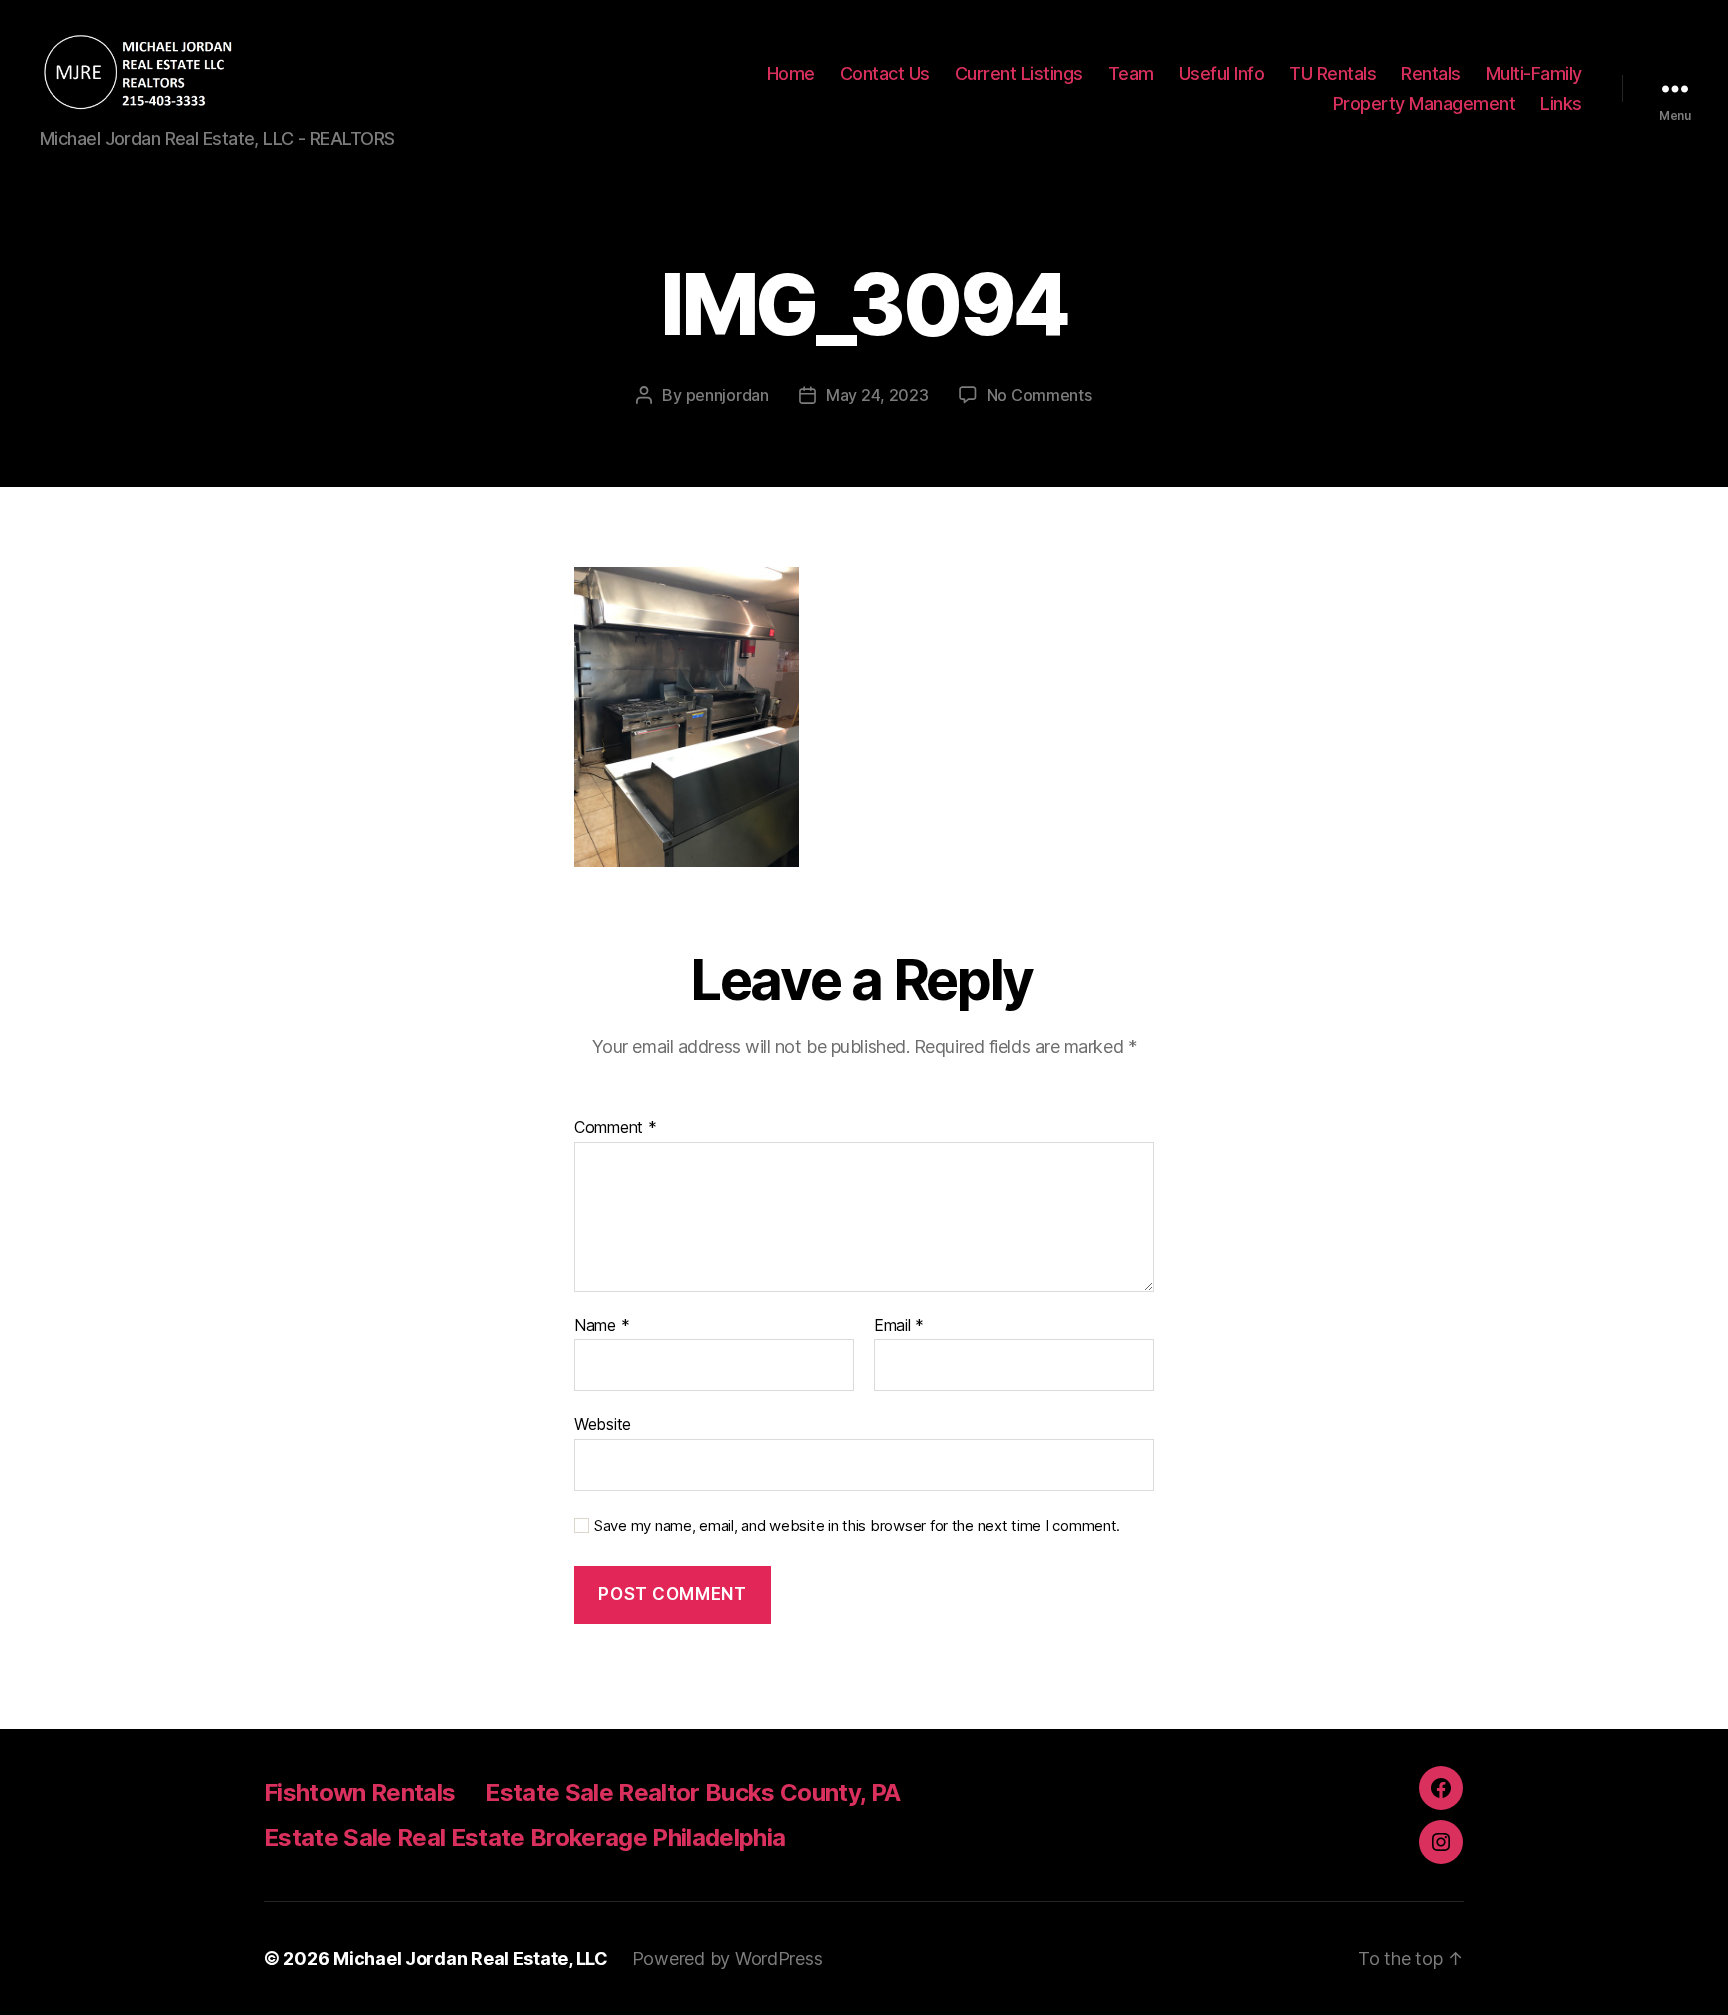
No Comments (1039, 395)
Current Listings (1019, 73)
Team (1131, 73)
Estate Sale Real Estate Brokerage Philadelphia (524, 1837)
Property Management (1424, 103)
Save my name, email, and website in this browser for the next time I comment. (857, 1526)
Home (791, 73)
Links (1561, 103)
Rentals (1431, 73)
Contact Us (885, 73)
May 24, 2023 (877, 395)
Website (602, 1424)
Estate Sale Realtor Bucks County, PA (692, 1792)
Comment (615, 1128)
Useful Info (1222, 73)
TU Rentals (1332, 73)
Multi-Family (1534, 73)
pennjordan (727, 395)
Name (601, 1326)
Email (899, 1326)
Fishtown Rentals (359, 1792)
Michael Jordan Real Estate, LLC (470, 1958)
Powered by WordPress (727, 1958)
